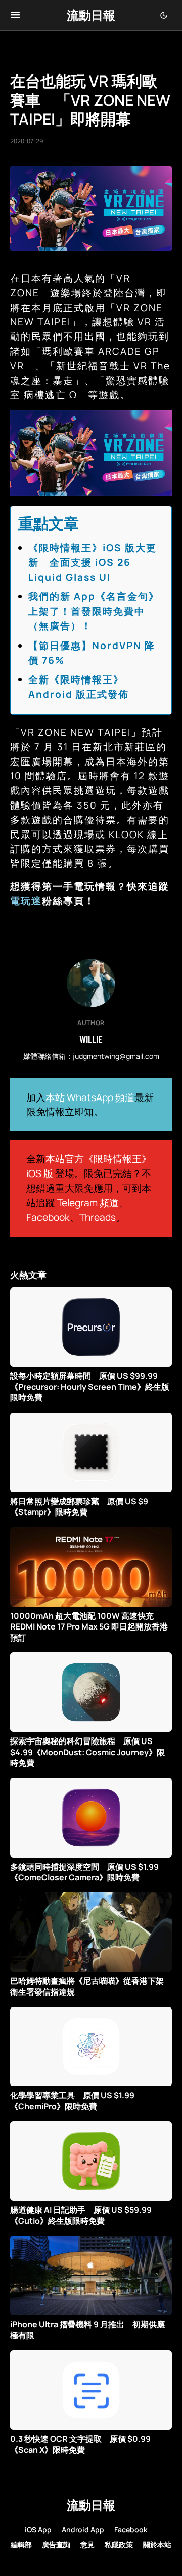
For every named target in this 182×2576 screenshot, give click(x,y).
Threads (98, 1217)
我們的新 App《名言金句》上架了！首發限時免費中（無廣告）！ (94, 611)
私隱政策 (119, 2544)
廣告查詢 (56, 2544)
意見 (87, 2544)
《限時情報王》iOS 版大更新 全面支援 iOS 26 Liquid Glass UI (93, 562)
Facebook (48, 1217)
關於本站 (157, 2544)
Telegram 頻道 (88, 1203)
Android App (83, 2530)
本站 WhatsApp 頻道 (90, 1097)
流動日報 (91, 15)
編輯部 (21, 2544)
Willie (91, 1039)
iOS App (38, 2530)
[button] (15, 15)
